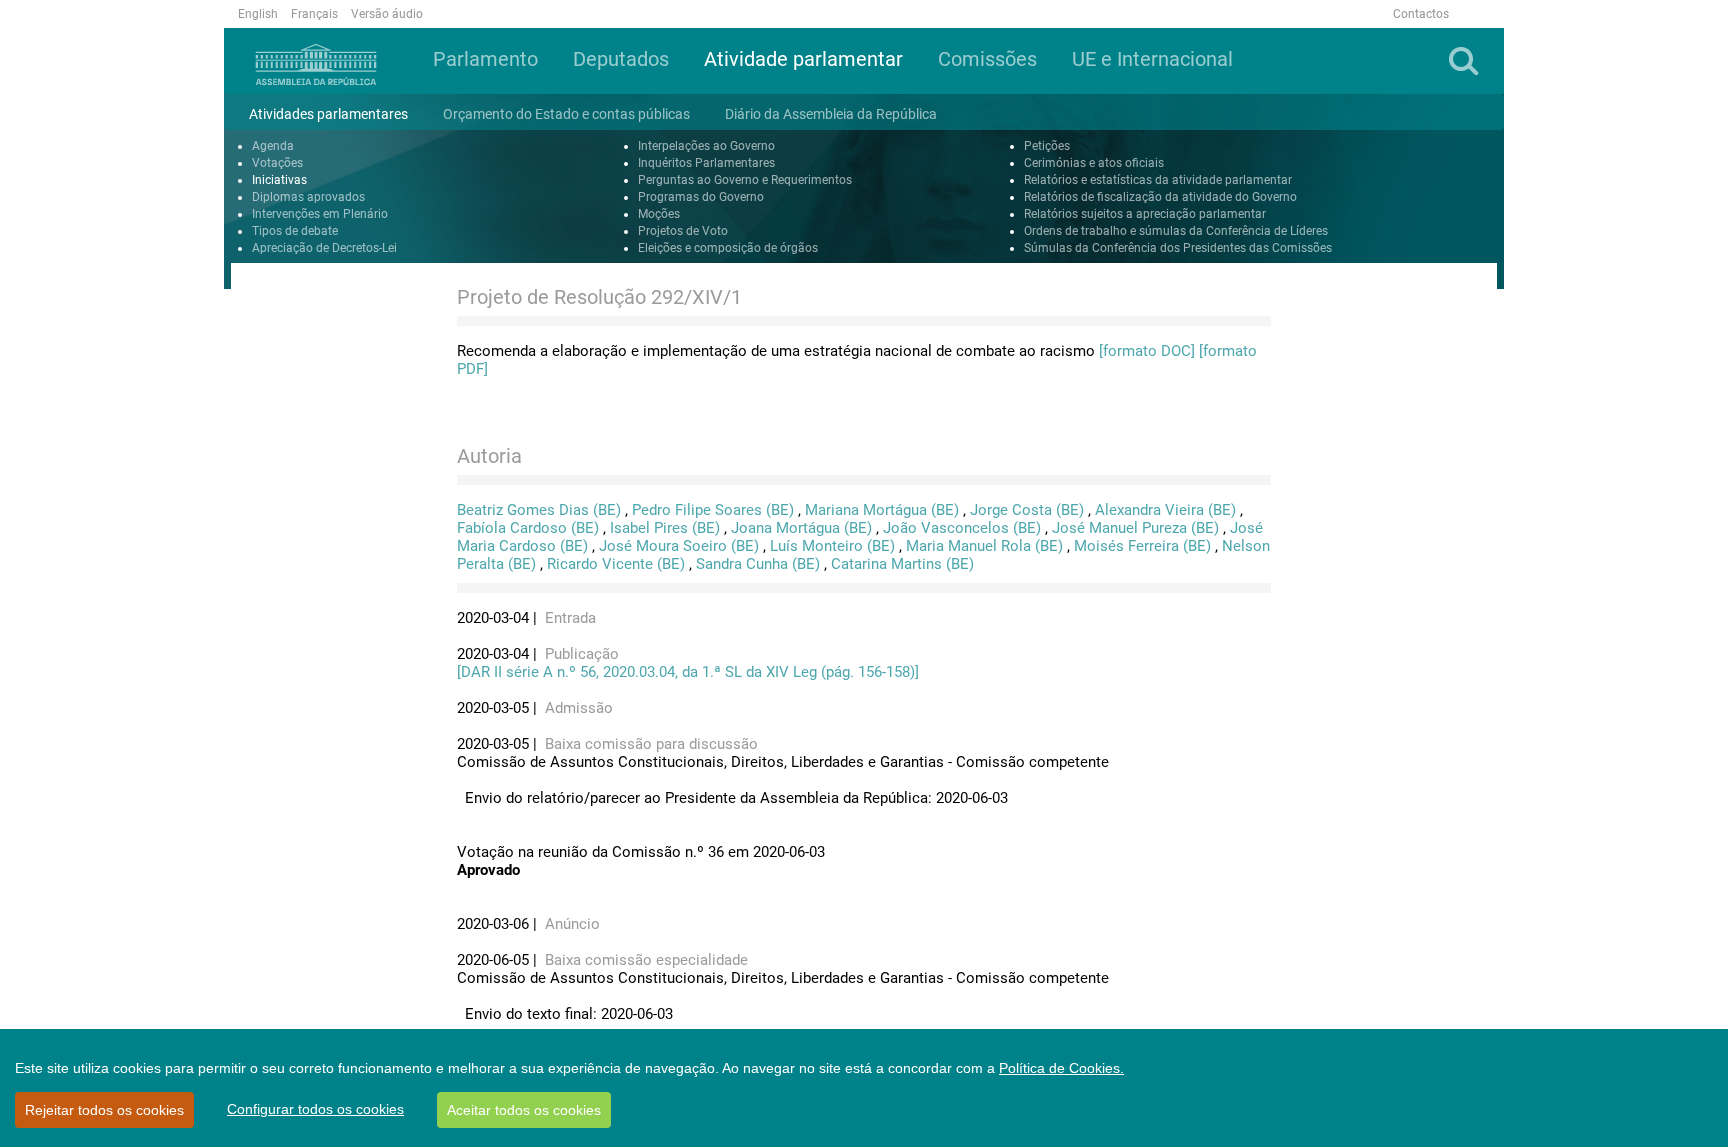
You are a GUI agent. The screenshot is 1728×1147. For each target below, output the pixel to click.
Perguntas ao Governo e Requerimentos (745, 180)
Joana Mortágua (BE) (801, 528)
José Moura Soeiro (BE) (679, 546)
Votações (277, 163)
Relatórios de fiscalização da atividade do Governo (1160, 197)
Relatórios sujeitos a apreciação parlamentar (1145, 214)
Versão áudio (387, 14)
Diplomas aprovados (308, 197)
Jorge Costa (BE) (1027, 510)
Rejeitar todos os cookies (104, 1110)
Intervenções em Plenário (320, 214)
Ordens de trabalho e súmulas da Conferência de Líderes (1176, 231)
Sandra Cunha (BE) (758, 564)
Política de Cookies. (1061, 1068)
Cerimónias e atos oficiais (1094, 163)
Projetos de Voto (683, 231)
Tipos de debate (295, 231)
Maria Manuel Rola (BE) (984, 546)
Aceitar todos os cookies (524, 1110)
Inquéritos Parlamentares (706, 163)
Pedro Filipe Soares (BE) (713, 510)
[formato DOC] (1147, 351)
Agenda (273, 146)
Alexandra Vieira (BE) (1165, 510)
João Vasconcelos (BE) (962, 528)
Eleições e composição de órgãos (728, 248)
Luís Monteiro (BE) (832, 546)
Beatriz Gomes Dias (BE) (539, 510)
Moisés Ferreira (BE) (1142, 546)
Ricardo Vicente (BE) (616, 564)
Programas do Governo (701, 197)
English (258, 14)
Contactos (1421, 14)
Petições (1047, 146)
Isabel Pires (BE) (665, 528)
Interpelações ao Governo (706, 146)
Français (314, 14)
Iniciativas (279, 180)
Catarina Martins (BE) (902, 564)
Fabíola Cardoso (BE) (528, 528)
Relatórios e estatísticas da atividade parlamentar (1158, 180)
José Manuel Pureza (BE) (1135, 528)
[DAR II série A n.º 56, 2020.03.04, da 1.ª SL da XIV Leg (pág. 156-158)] (688, 672)
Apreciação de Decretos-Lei (324, 248)
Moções (659, 214)
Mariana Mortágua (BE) (882, 510)
